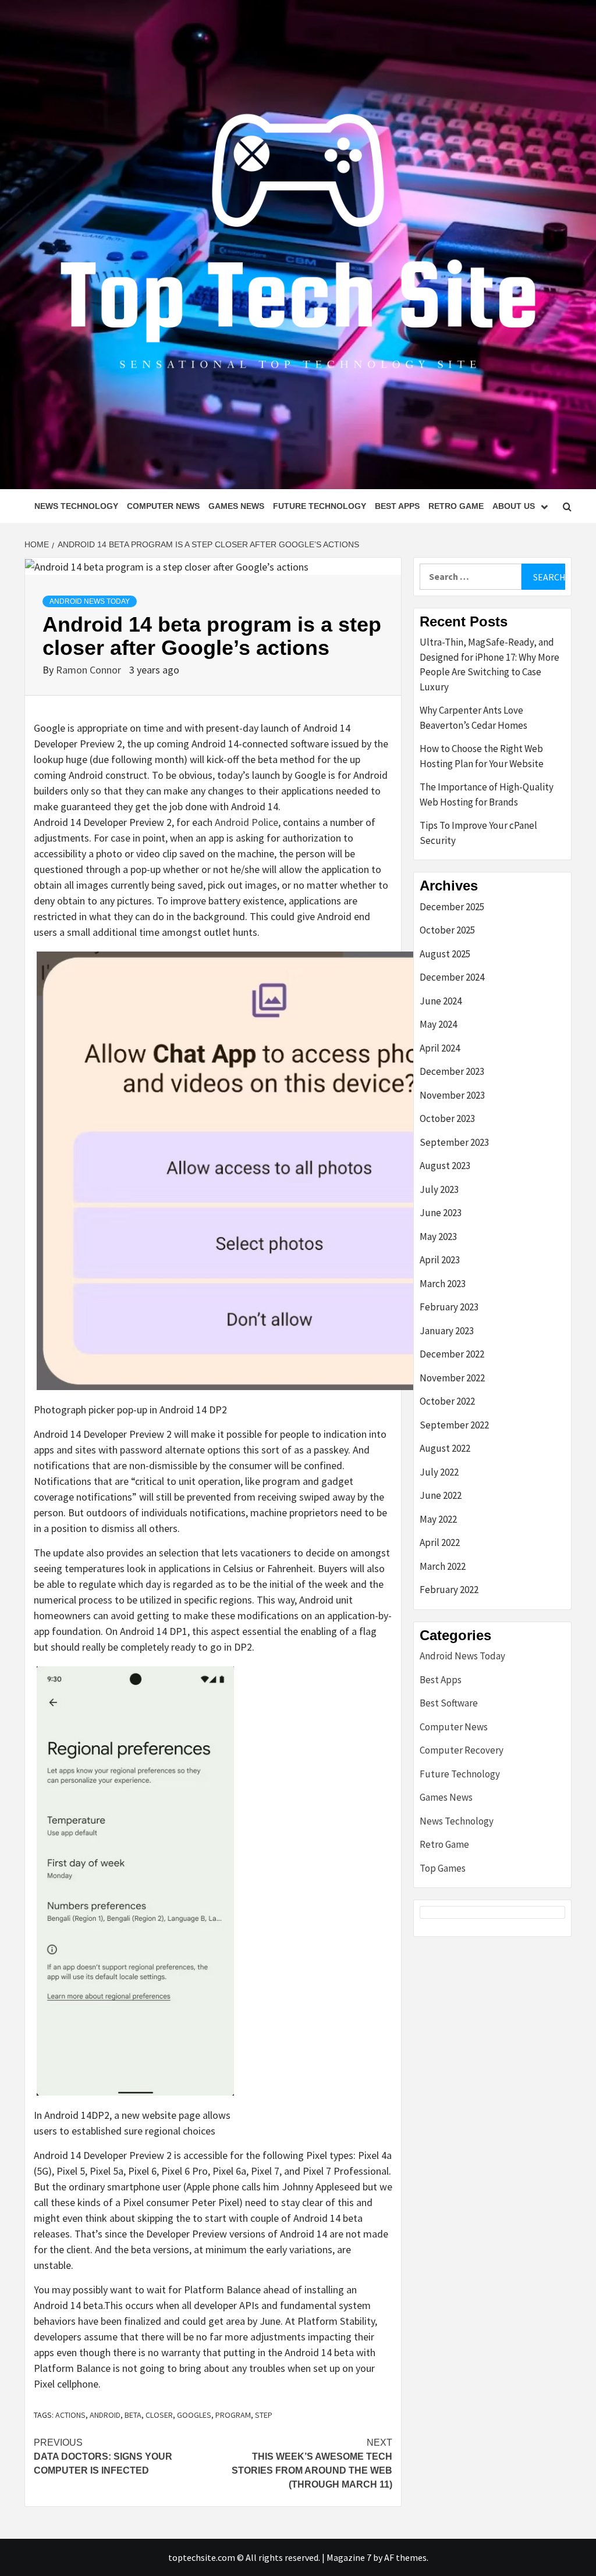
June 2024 (441, 1001)
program (233, 2415)
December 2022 (452, 1354)
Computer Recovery (462, 1750)
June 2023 (441, 1213)
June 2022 (441, 1495)
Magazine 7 (349, 2557)
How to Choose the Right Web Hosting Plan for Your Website (482, 756)
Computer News (163, 506)
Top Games (443, 1868)
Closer (159, 2415)
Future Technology (320, 506)
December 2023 (452, 1071)
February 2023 (449, 1307)
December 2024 (452, 977)
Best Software (449, 1703)
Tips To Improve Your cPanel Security (478, 833)
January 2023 (447, 1331)
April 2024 (440, 1048)
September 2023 (454, 1142)
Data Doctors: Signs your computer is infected (103, 2456)
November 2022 (452, 1378)
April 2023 (440, 1260)
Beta (133, 2415)
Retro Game (456, 506)
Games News (236, 506)
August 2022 (445, 1448)
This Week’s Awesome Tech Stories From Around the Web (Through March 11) (312, 2463)
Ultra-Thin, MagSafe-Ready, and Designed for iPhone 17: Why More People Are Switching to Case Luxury (489, 665)
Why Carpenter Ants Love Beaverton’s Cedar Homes (473, 718)
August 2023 (445, 1166)
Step (264, 2415)
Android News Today (90, 601)
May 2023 (438, 1237)
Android (105, 2415)
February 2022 (449, 1590)
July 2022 (439, 1472)
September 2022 (454, 1425)
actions (70, 2415)
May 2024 (438, 1024)
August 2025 (445, 954)
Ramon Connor (90, 670)
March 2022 (443, 1566)
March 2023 (443, 1284)
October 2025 (447, 930)
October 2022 (447, 1401)
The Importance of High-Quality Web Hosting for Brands (487, 794)
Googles (194, 2415)
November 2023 (452, 1095)
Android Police (246, 822)
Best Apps (397, 506)
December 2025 (452, 907)
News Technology (76, 506)
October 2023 (447, 1118)
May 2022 (438, 1519)
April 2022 (440, 1542)
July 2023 (439, 1189)
